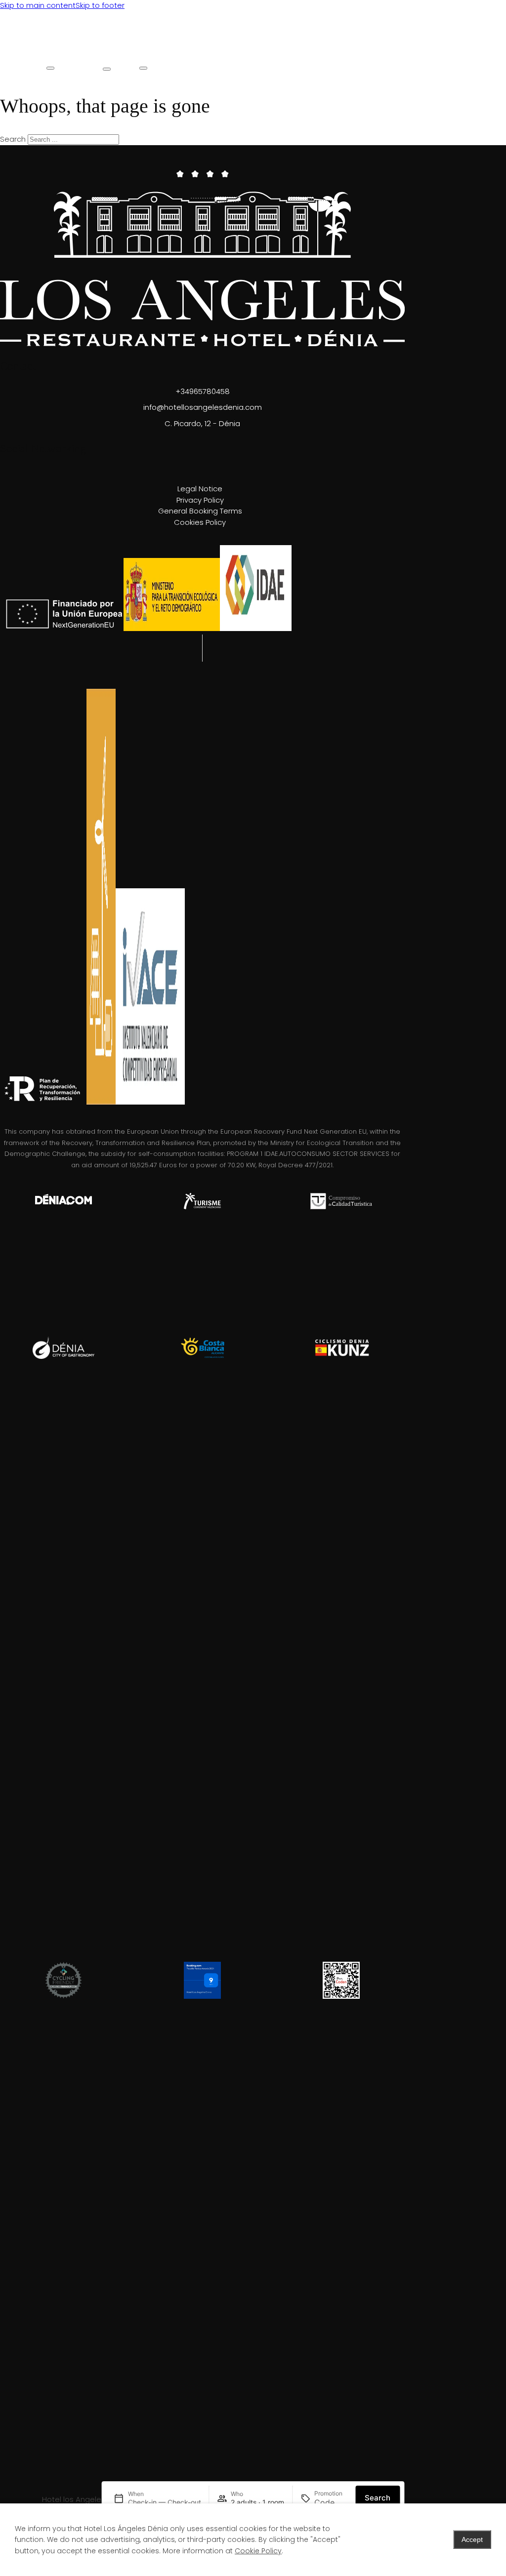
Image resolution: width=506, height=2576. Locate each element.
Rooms (56, 54)
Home (18, 54)
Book (273, 54)
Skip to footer (100, 5)
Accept (472, 2539)
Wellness (152, 54)
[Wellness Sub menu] (143, 68)
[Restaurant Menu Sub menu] (107, 69)
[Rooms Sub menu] (50, 68)
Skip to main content (38, 5)
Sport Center (196, 60)
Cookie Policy (258, 2551)
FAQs (307, 54)
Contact (346, 54)
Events (235, 54)
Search (378, 2498)
